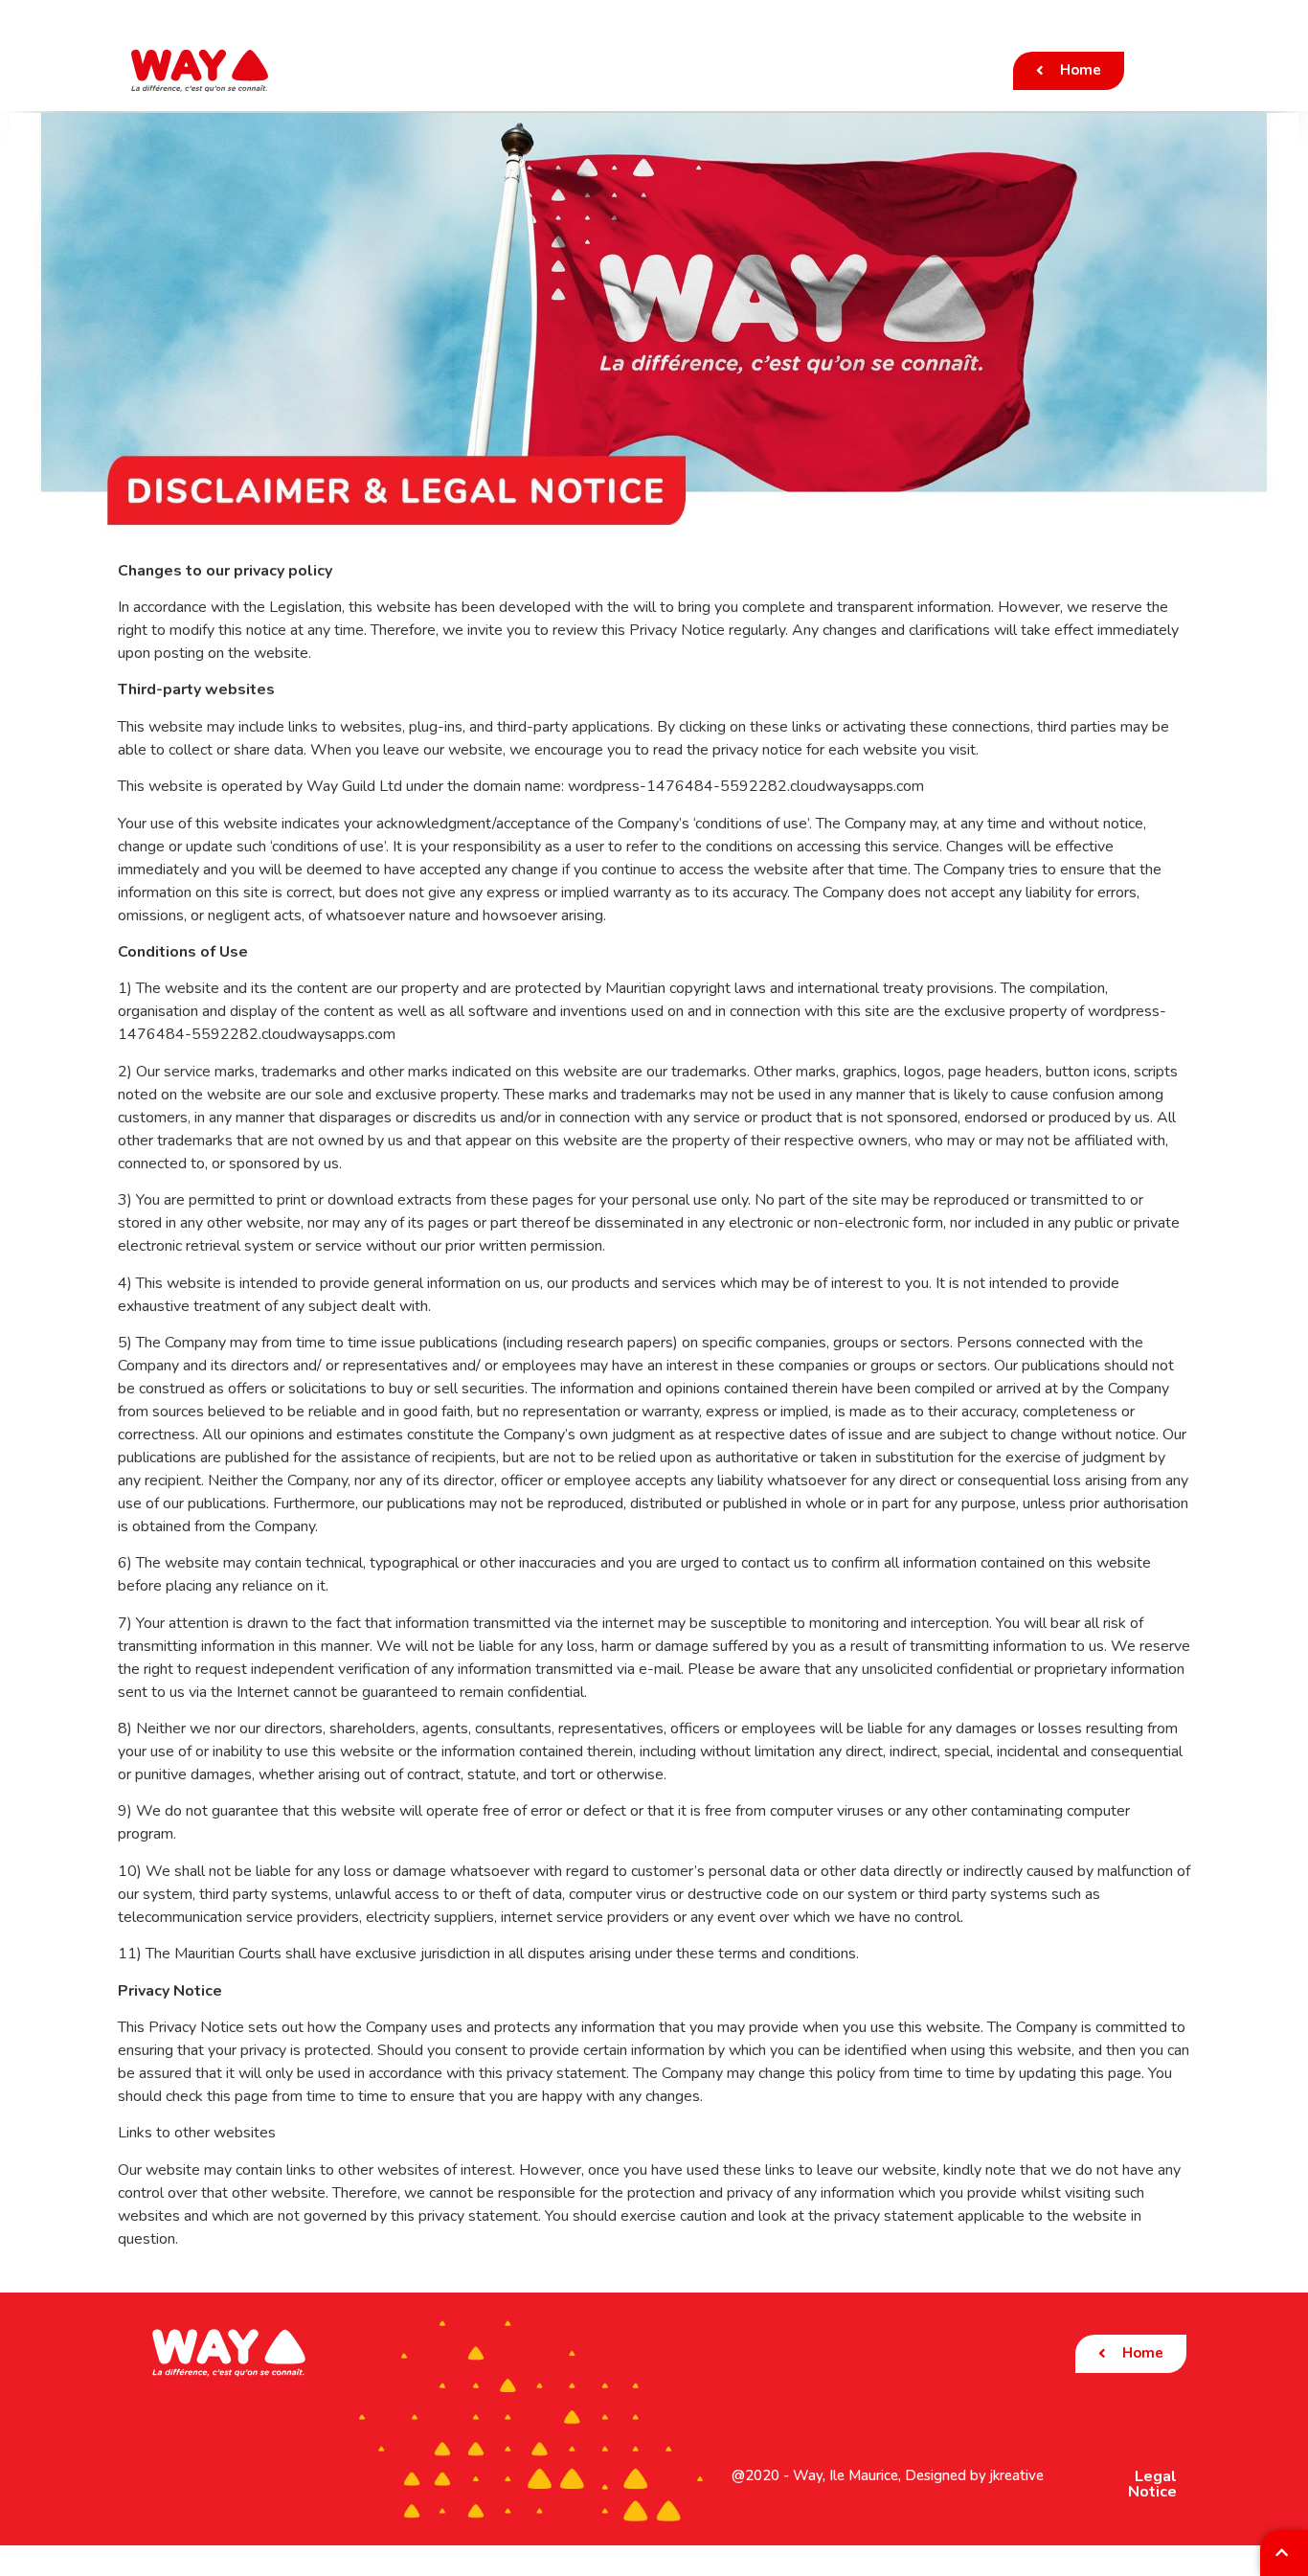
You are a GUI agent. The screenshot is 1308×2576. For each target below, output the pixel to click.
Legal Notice (1152, 2484)
